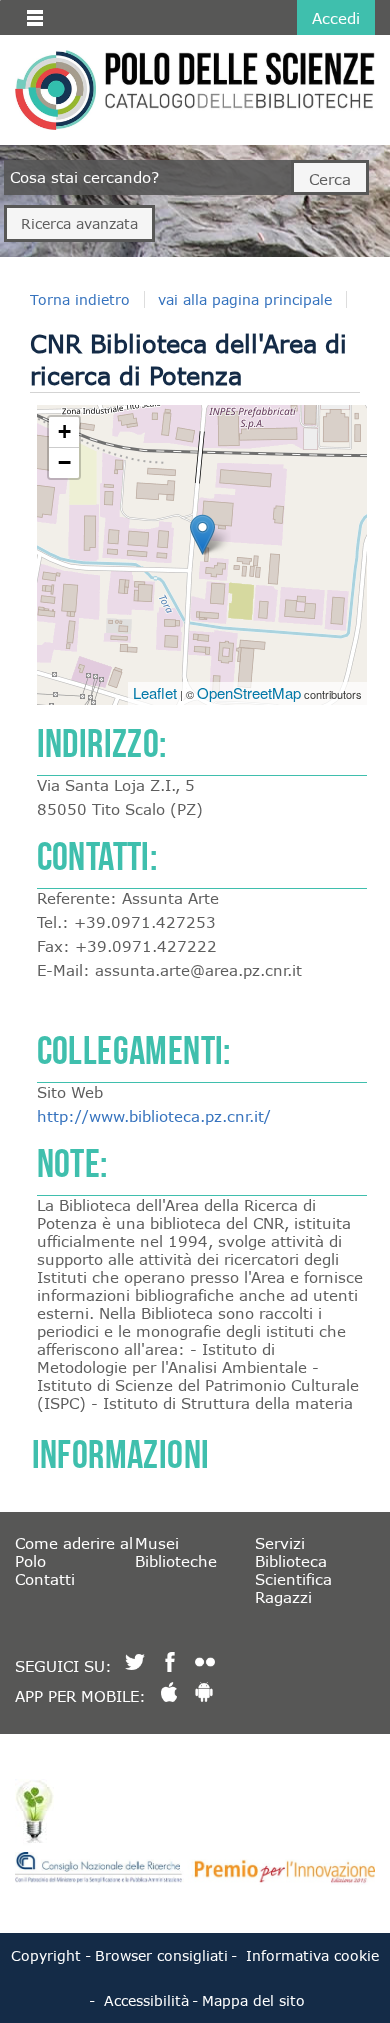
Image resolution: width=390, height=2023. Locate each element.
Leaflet (155, 692)
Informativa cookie (312, 1955)
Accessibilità (146, 2000)
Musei (157, 1543)
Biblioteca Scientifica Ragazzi (293, 1579)
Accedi (336, 18)
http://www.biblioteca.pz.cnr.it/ (154, 1116)
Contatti (45, 1579)
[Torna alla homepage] (55, 90)
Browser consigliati (161, 1955)
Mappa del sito (253, 2000)
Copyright (46, 1955)
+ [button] (64, 431)
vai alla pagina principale (245, 299)
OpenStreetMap (249, 692)
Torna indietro (80, 299)
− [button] (64, 462)
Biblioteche (176, 1561)
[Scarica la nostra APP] (169, 1692)
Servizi (280, 1543)
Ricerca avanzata (79, 223)
